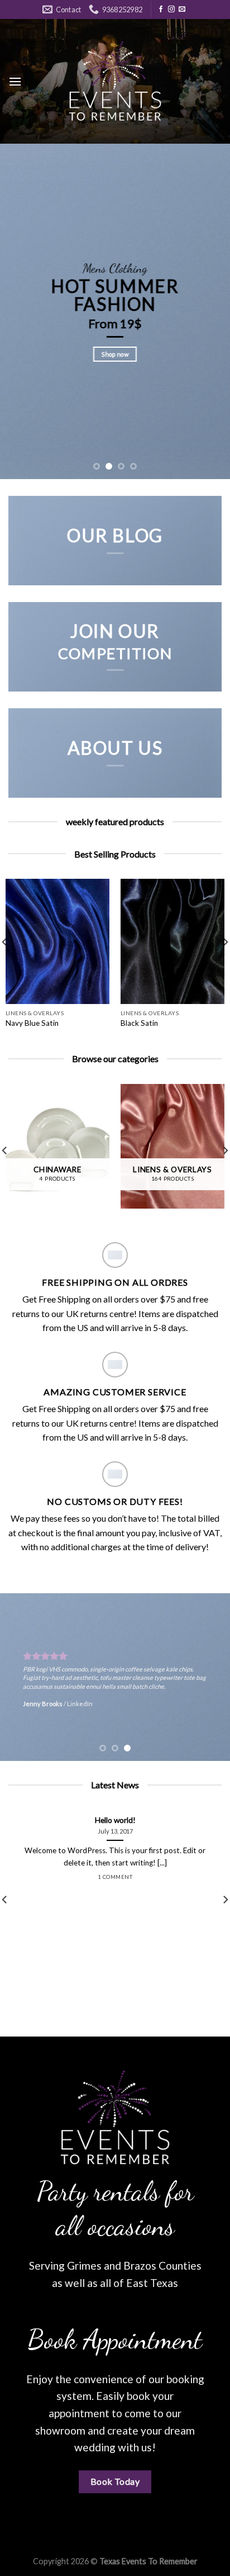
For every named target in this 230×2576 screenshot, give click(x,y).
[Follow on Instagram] (171, 10)
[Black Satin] (172, 941)
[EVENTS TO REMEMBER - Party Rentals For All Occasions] (115, 81)
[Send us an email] (182, 10)
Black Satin (139, 1023)
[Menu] (15, 81)
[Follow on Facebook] (161, 10)
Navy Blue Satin (32, 1023)
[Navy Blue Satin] (57, 941)
